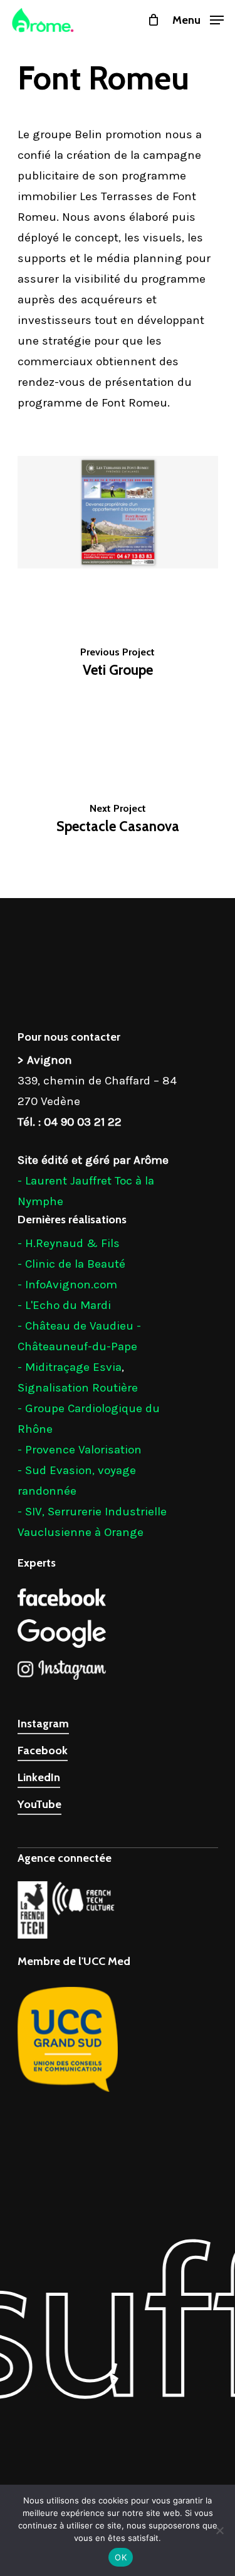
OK (121, 2557)
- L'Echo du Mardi (64, 1305)
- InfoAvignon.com (67, 1285)
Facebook (43, 1750)
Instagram (43, 1724)
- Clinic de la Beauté (71, 1264)
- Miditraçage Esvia (70, 1367)
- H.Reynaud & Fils (69, 1243)
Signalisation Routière (78, 1388)
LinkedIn (39, 1777)
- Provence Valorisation (80, 1450)
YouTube (39, 1804)
